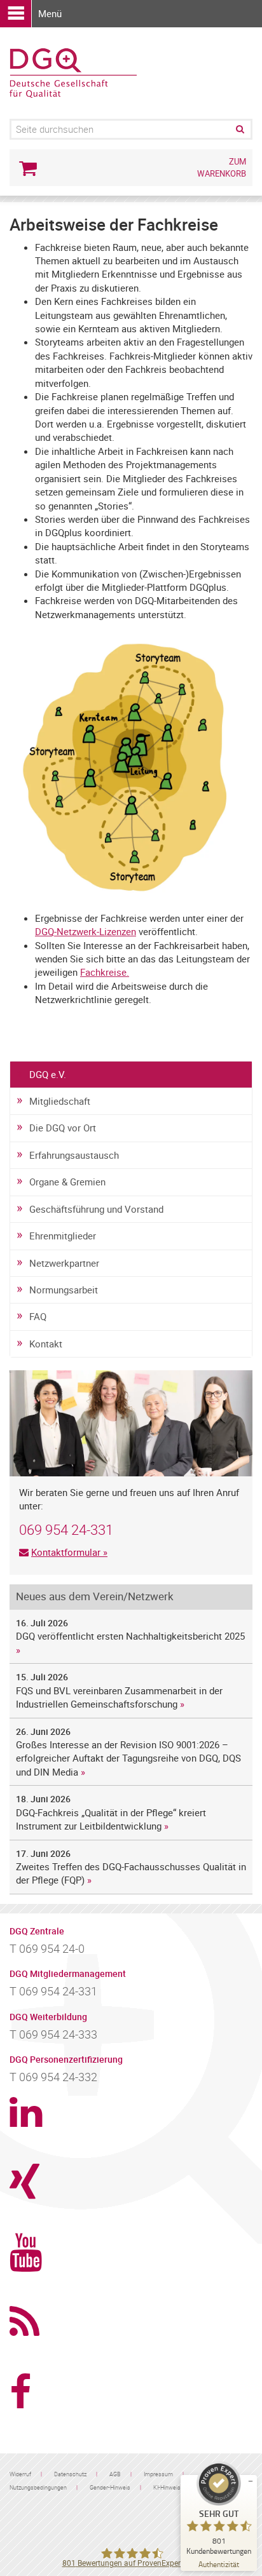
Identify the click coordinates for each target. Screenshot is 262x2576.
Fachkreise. (105, 972)
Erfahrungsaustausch (74, 1155)
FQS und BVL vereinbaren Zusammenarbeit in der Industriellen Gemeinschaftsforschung (119, 1697)
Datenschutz (70, 2474)
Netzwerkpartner (64, 1263)
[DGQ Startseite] (73, 72)
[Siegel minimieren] (251, 2481)
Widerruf (20, 2474)
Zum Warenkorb (222, 167)
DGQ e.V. (48, 1074)
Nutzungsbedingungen (38, 2487)
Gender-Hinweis (110, 2487)
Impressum (158, 2474)
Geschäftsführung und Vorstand (96, 1209)
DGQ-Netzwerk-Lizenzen (86, 931)
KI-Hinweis (167, 2487)
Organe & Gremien (67, 1182)
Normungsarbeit (64, 1290)
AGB (115, 2474)
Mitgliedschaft (60, 1101)
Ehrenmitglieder (63, 1236)
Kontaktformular (66, 1552)
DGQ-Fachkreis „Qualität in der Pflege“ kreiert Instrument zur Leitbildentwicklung (111, 1819)
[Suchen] (239, 129)
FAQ (38, 1316)
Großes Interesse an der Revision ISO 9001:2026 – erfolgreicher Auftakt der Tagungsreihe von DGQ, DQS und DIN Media (130, 1758)
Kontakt (46, 1344)
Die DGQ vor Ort (63, 1128)
